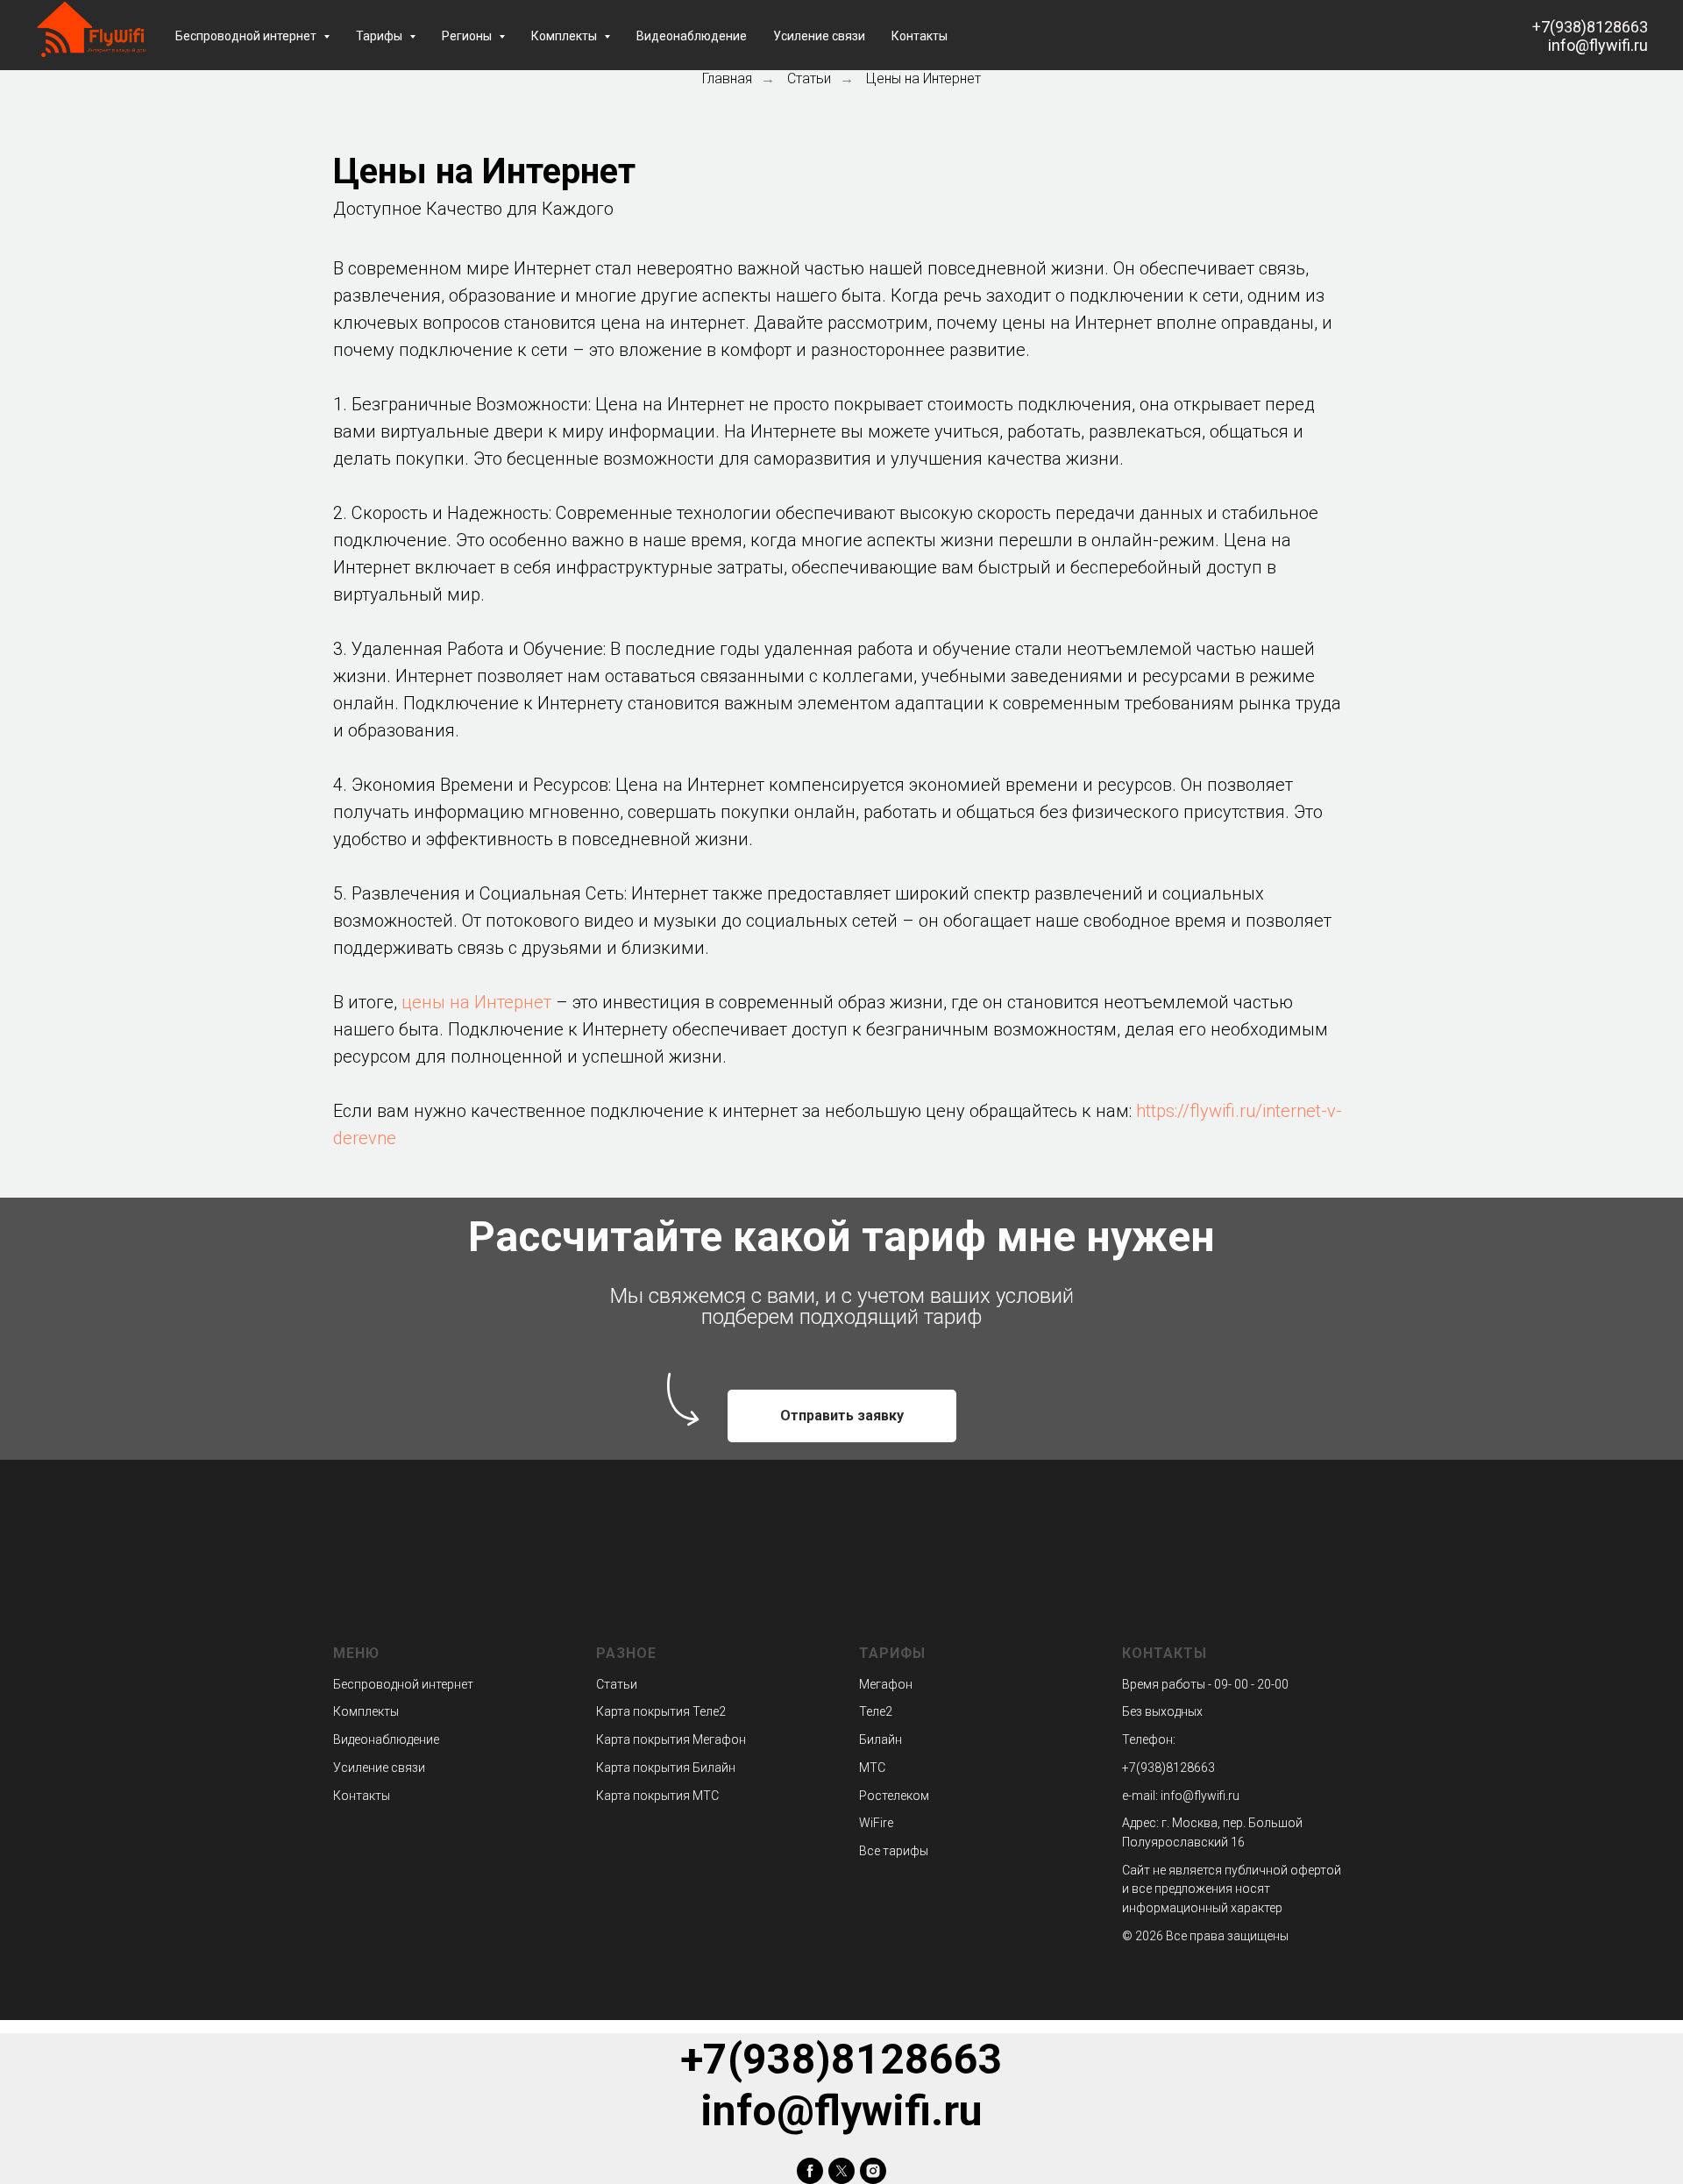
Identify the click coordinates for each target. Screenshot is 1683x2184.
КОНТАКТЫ (1165, 1653)
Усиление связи (819, 36)
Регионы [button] (468, 36)
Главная (727, 78)
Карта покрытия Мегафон (671, 1739)
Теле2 (876, 1711)
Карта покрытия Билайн (666, 1768)
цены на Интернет (476, 1002)
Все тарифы (894, 1851)
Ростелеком (894, 1796)
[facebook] (810, 2171)
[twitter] (841, 2171)
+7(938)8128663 (1590, 27)
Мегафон (886, 1684)
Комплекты (366, 1711)
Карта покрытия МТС (657, 1796)
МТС (872, 1768)
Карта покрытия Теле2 (661, 1711)
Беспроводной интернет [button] (247, 36)
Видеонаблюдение (692, 36)
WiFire (876, 1823)
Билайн (881, 1739)
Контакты (920, 36)
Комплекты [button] (565, 36)
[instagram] (873, 2171)
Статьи (809, 78)
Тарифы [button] (380, 36)
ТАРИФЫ (892, 1653)
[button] (842, 1416)
